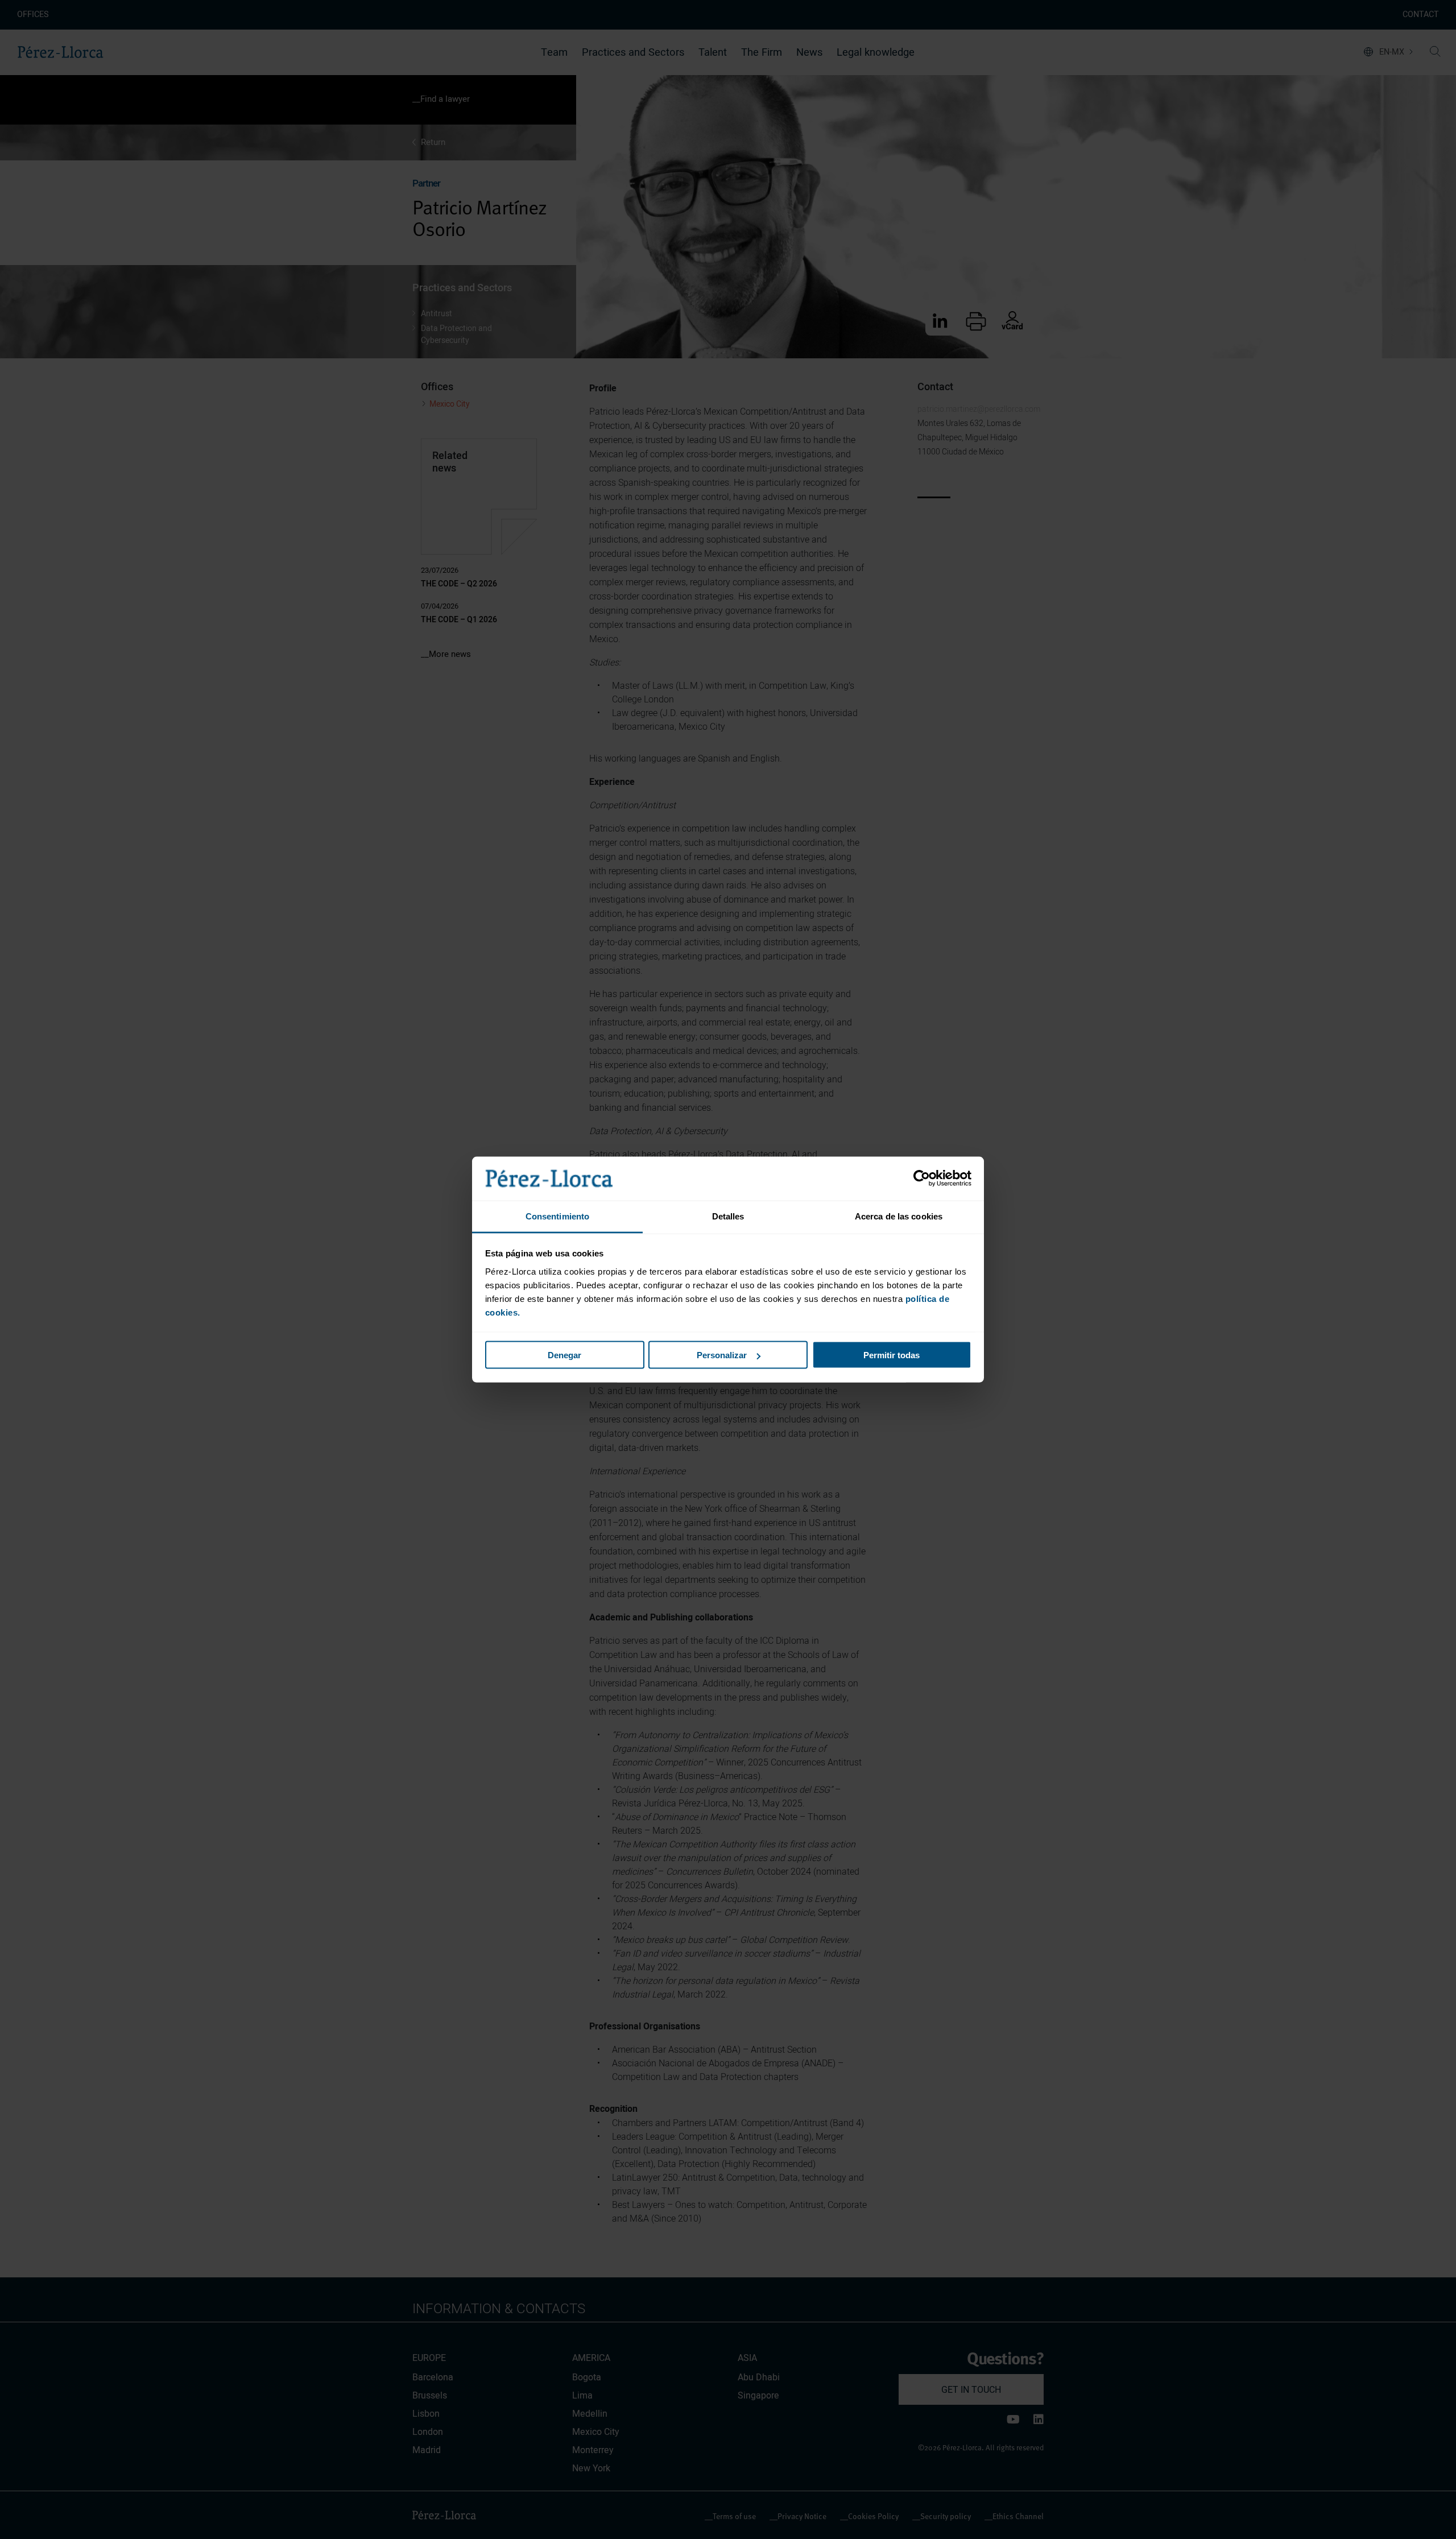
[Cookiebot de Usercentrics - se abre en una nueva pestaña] (922, 1178)
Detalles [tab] (728, 1216)
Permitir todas (892, 1355)
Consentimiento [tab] (557, 1216)
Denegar (564, 1355)
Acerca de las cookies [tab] (899, 1216)
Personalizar (722, 1355)
